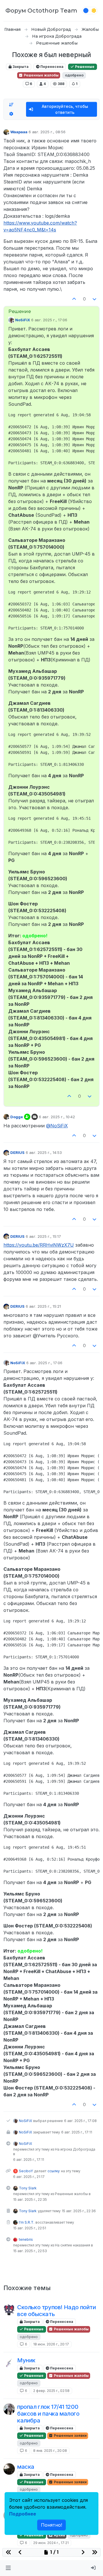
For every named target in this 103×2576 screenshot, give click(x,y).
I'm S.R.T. (27, 2222)
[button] (8, 2568)
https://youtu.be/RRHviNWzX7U (39, 1245)
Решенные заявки (70, 2435)
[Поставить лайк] (74, 299)
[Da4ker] (9, 2309)
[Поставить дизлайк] (95, 299)
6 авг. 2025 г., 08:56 (47, 132)
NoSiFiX (23, 320)
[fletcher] (9, 2363)
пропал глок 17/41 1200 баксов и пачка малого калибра (48, 2414)
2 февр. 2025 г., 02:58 (51, 2391)
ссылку (54, 2171)
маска (26, 2467)
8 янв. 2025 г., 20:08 (50, 2451)
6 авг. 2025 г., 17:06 (49, 320)
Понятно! (51, 2525)
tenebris (26, 2239)
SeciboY (26, 2171)
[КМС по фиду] (9, 2409)
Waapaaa (19, 132)
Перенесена (51, 67)
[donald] (9, 2469)
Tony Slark (28, 2188)
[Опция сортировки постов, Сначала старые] (11, 105)
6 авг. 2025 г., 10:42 (57, 1117)
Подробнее (23, 2514)
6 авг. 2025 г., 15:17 (43, 1236)
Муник (26, 2360)
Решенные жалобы (41, 75)
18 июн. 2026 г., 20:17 (51, 2344)
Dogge (17, 1117)
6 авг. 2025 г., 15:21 (43, 1306)
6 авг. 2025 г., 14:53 (44, 1152)
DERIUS (17, 1152)
